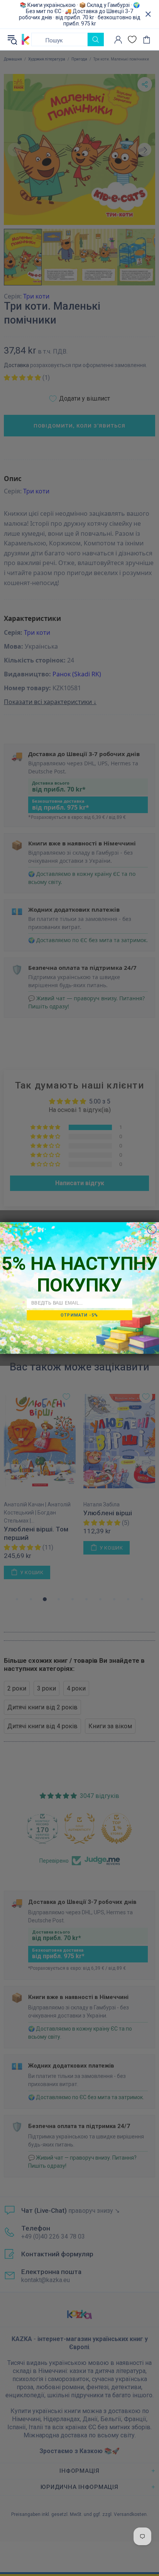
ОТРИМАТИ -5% (79, 1315)
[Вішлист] (132, 39)
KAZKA (26, 39)
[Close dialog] (152, 1229)
